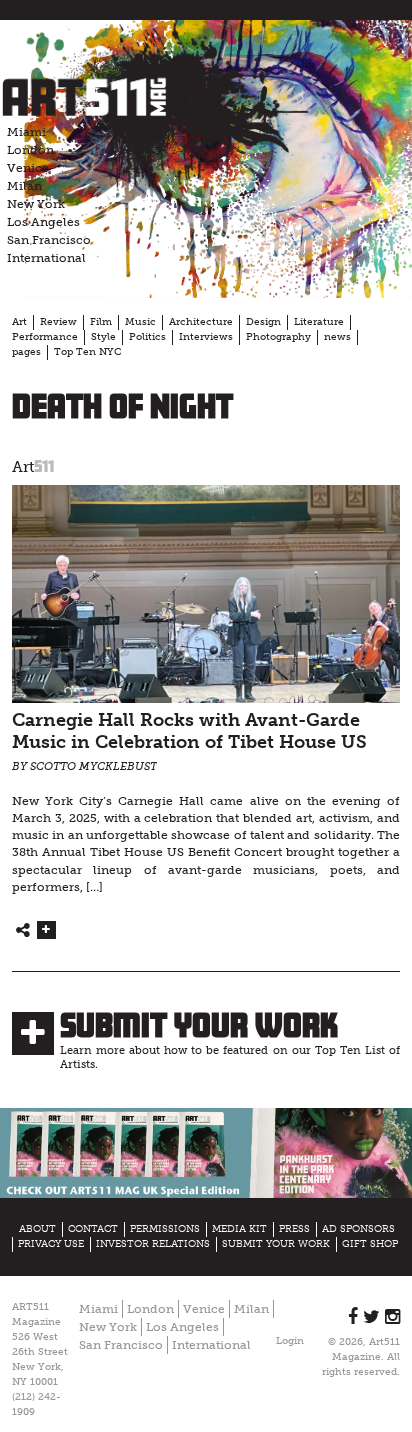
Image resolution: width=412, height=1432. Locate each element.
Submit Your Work (199, 1025)
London (30, 150)
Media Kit (239, 1229)
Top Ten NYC (87, 352)
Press (294, 1229)
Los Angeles (43, 222)
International (46, 258)
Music (140, 322)
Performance (45, 337)
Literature (319, 322)
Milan (24, 186)
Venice (28, 168)
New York (36, 204)
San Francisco (49, 240)
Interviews (206, 337)
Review (58, 322)
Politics (147, 337)
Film (101, 322)
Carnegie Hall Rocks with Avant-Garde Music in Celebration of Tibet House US (189, 732)
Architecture (201, 322)
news (337, 337)
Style (103, 337)
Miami (26, 132)
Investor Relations (153, 1244)
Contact (93, 1229)
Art (19, 322)
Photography (278, 337)
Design (263, 322)
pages (26, 352)
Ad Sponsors (358, 1229)
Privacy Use (51, 1244)
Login (290, 1341)
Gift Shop (370, 1244)
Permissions (165, 1229)
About (37, 1229)
